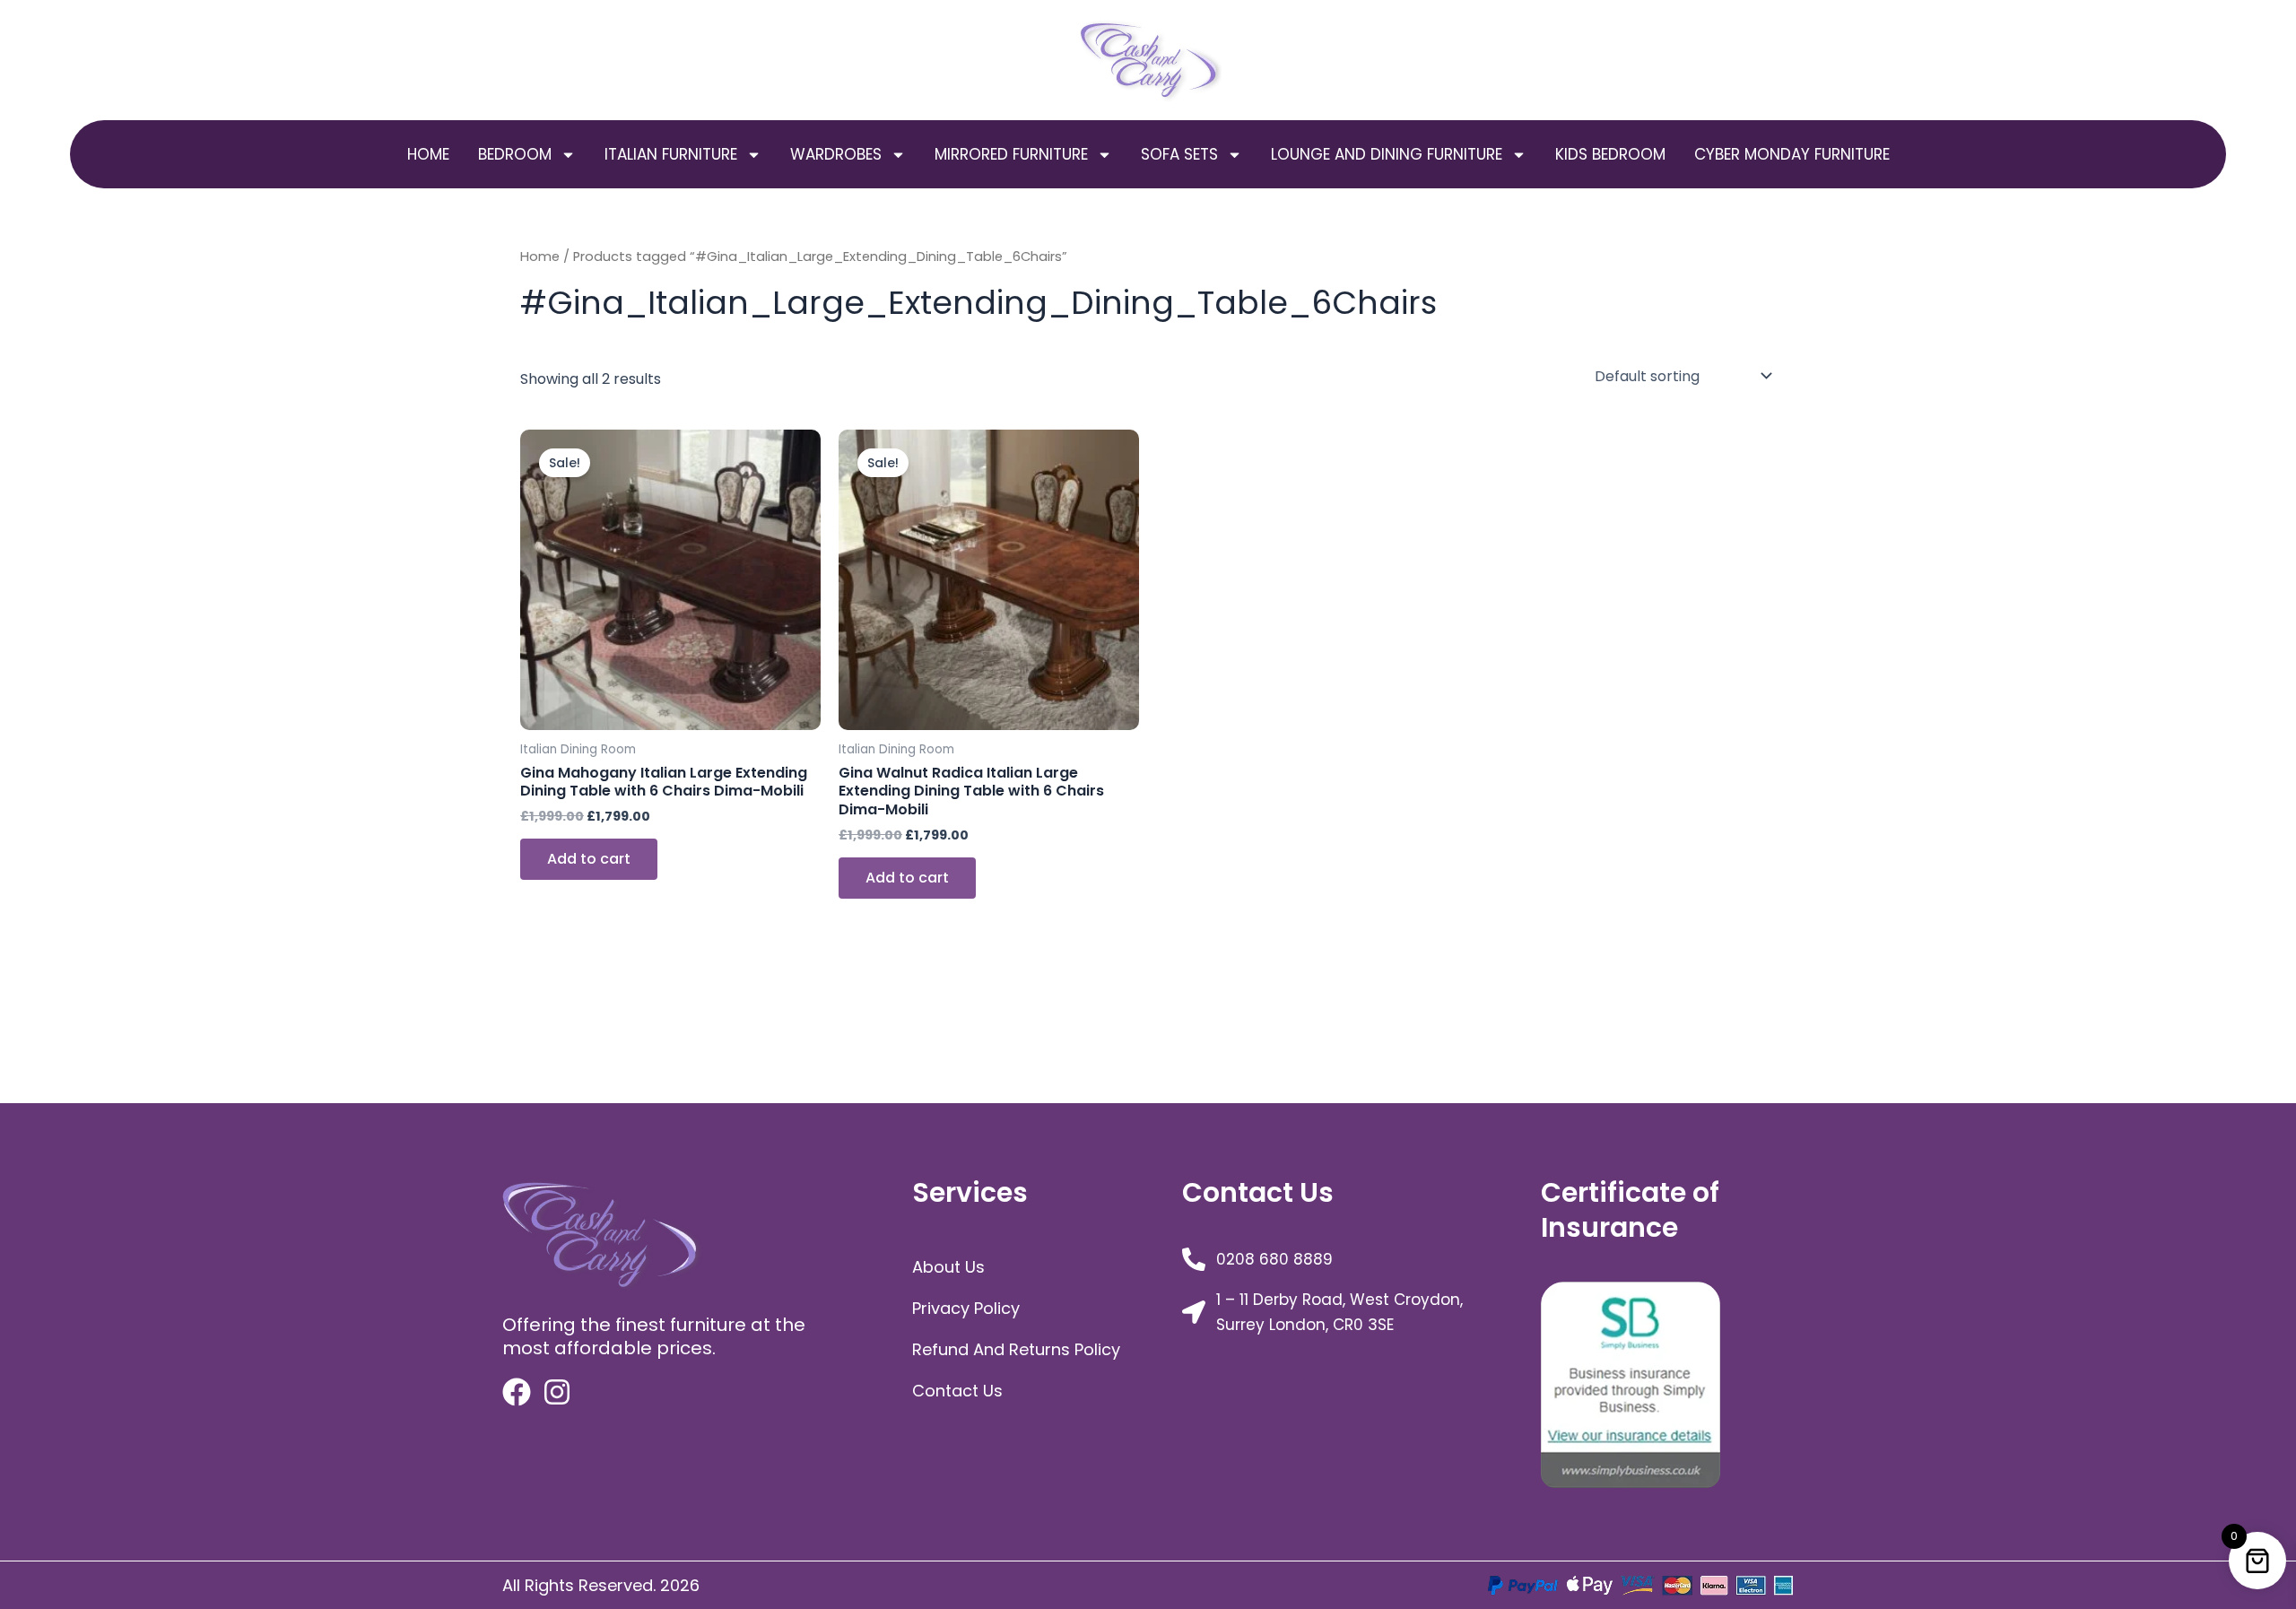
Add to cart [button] (589, 859)
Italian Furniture (671, 154)
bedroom (515, 154)
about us (948, 1267)
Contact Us (957, 1391)
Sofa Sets (1179, 154)
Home (428, 154)
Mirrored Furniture (1011, 154)
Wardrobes (836, 154)
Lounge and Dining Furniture (1387, 154)
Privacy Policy (966, 1308)
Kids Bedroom (1610, 154)
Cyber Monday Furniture (1792, 154)
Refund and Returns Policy (1016, 1349)
